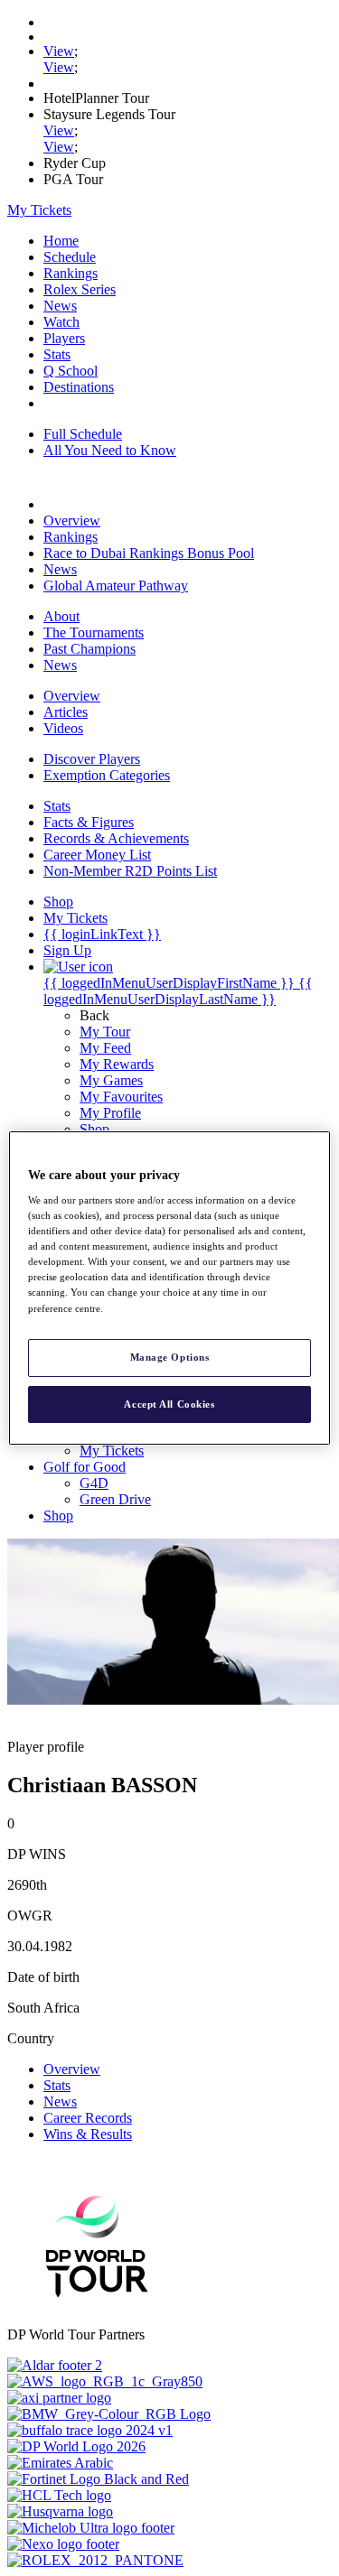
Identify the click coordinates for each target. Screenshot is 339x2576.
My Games (111, 1080)
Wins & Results (88, 2134)
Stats (57, 354)
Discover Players (92, 759)
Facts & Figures (89, 822)
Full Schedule (83, 434)
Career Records (88, 2118)
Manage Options (170, 1357)
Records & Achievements (116, 838)
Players (64, 338)
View (59, 51)
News (60, 306)
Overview (72, 521)
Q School (71, 371)
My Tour (105, 1032)
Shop (94, 1129)
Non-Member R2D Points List (130, 871)
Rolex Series (80, 289)
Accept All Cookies (169, 1404)
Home (61, 241)
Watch (61, 322)
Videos (63, 728)
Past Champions (89, 649)
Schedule (70, 257)
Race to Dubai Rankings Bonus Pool (149, 553)
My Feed (105, 1048)
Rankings (71, 273)
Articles (66, 712)
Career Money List (97, 855)
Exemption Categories (107, 775)
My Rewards (117, 1064)
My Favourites (121, 1097)
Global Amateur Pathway (116, 586)
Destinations (79, 387)
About (61, 616)
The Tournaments (94, 632)
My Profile (110, 1113)
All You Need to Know (110, 450)
